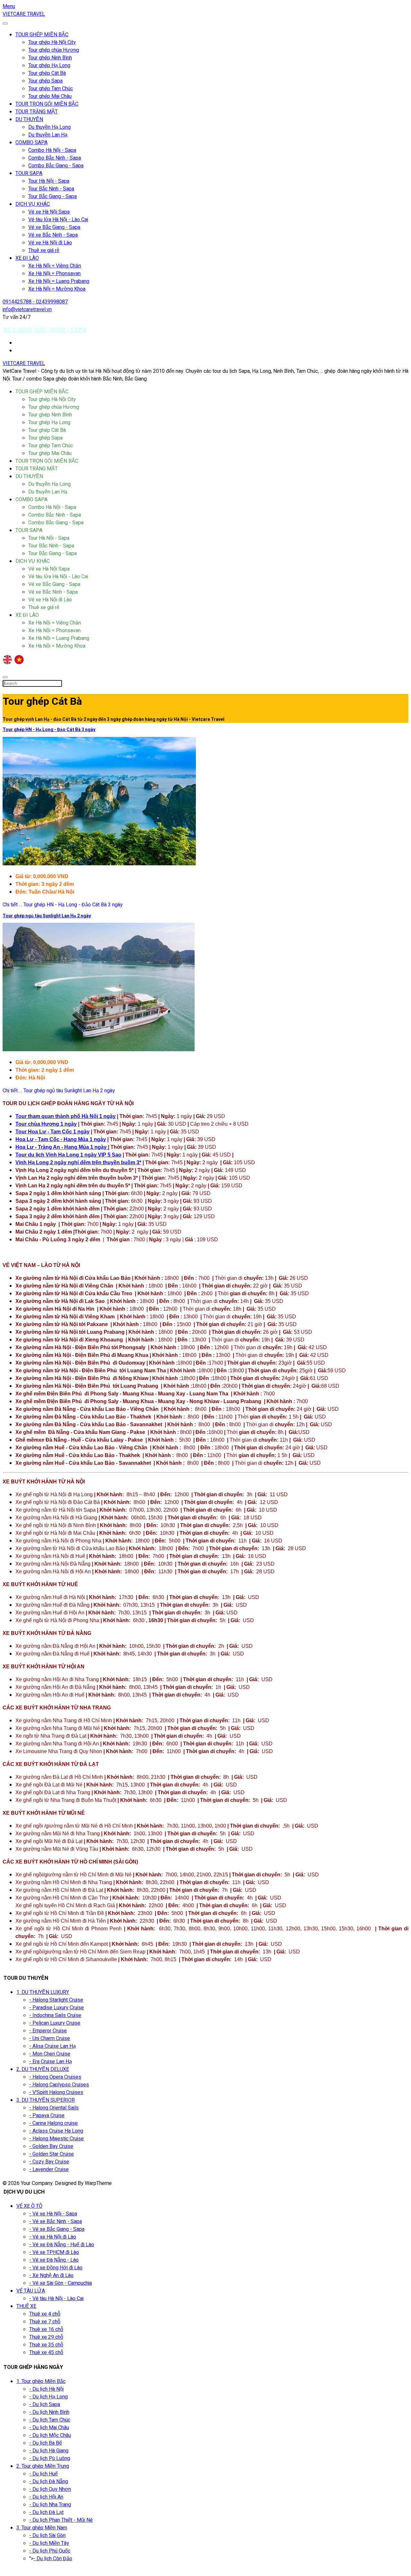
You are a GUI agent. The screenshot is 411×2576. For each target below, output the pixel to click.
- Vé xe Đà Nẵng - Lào (54, 2260)
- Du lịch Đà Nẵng (49, 2482)
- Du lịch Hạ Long (48, 2397)
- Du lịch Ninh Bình (49, 2412)
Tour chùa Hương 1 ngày (46, 1124)
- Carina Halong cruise (53, 2123)
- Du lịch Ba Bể (46, 2443)
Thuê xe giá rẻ (44, 250)
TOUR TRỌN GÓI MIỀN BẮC (47, 104)
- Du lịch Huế (44, 2474)
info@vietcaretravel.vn (27, 310)
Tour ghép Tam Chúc (51, 89)
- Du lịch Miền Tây (49, 2543)
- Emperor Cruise (48, 2031)
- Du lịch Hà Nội (46, 2389)
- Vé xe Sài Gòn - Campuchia (61, 2283)
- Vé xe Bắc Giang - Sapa (57, 2229)
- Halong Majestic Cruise (57, 2139)
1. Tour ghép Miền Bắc (41, 2381)
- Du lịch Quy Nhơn (50, 2489)
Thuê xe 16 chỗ (46, 2329)
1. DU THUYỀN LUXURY (43, 1992)
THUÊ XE (26, 2306)
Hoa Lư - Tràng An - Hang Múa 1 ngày (62, 1147)
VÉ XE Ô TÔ (29, 2206)
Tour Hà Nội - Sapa (49, 181)
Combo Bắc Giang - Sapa (56, 166)
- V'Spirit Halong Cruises (56, 2092)
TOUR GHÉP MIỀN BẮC (42, 35)
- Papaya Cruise (47, 2116)
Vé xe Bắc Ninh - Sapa (53, 235)
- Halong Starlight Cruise (56, 2000)
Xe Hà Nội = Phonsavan (54, 274)
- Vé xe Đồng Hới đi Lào (56, 2268)
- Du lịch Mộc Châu (50, 2435)
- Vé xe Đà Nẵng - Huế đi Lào (62, 2245)
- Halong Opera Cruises (55, 2077)
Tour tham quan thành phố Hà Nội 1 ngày (66, 1116)
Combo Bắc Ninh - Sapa (55, 158)
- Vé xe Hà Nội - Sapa (53, 2214)
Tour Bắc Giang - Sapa (52, 196)
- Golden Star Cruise (52, 2154)
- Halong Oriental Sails (54, 2108)
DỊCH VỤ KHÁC (33, 204)
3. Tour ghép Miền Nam (42, 2528)
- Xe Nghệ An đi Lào (51, 2275)
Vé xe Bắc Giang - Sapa (54, 227)
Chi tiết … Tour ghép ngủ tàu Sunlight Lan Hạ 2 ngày (59, 1091)
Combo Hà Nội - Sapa (52, 150)
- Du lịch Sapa (45, 2405)
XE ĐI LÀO (27, 258)
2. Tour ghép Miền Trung (43, 2466)
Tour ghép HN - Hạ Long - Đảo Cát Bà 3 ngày (49, 730)
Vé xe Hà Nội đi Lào (50, 243)
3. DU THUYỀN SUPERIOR (46, 2100)
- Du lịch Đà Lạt (46, 2512)
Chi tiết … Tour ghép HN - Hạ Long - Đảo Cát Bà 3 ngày (63, 905)
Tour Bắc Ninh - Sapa (51, 189)
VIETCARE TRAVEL (24, 14)
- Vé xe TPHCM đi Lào (54, 2252)
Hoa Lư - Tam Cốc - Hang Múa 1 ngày (61, 1139)
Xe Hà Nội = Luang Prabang (59, 281)
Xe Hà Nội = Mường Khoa (57, 289)
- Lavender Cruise (49, 2170)
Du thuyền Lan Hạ (48, 135)
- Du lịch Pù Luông (50, 2458)
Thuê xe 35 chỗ (46, 2345)
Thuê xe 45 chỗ (46, 2353)
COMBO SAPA (31, 143)
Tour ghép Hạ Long (49, 65)
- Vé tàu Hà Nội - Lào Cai (56, 2299)
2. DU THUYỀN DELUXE (43, 2069)
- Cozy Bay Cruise (49, 2162)
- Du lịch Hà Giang (49, 2451)
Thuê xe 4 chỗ (45, 2314)
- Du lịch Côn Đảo (53, 2559)
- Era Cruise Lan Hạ (51, 2062)
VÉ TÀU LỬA (31, 2291)
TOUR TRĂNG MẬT (37, 112)
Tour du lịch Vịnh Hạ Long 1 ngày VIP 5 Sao (68, 1155)
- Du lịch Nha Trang (50, 2505)
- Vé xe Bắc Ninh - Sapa (56, 2222)
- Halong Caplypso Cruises (59, 2085)
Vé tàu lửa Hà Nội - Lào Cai (58, 220)
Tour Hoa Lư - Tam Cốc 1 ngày (52, 1132)
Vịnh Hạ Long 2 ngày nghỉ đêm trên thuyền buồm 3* (78, 1162)
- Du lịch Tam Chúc (50, 2420)
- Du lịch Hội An (46, 2497)
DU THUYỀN (29, 119)
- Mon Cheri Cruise (50, 2054)
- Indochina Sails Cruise (55, 2015)
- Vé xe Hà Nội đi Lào (53, 2237)
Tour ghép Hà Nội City (52, 42)
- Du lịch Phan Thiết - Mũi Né (61, 2520)
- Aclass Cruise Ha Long (56, 2131)
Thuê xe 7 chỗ (45, 2322)
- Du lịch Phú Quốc (50, 2551)
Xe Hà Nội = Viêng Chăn (55, 266)
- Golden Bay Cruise (51, 2146)
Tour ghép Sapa (45, 81)
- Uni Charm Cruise (50, 2039)
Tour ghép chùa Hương (54, 50)
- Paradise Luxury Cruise (57, 2008)
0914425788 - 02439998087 (35, 302)
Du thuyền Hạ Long (49, 127)
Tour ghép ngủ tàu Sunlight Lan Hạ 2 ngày (47, 916)
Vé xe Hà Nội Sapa (49, 212)
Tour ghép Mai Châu (50, 96)
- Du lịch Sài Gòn (47, 2536)
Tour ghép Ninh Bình (50, 58)
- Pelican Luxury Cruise (55, 2023)
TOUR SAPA (29, 173)
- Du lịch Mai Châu (49, 2428)
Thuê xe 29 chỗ (46, 2337)
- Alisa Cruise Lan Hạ (52, 2046)
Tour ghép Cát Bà (47, 73)
